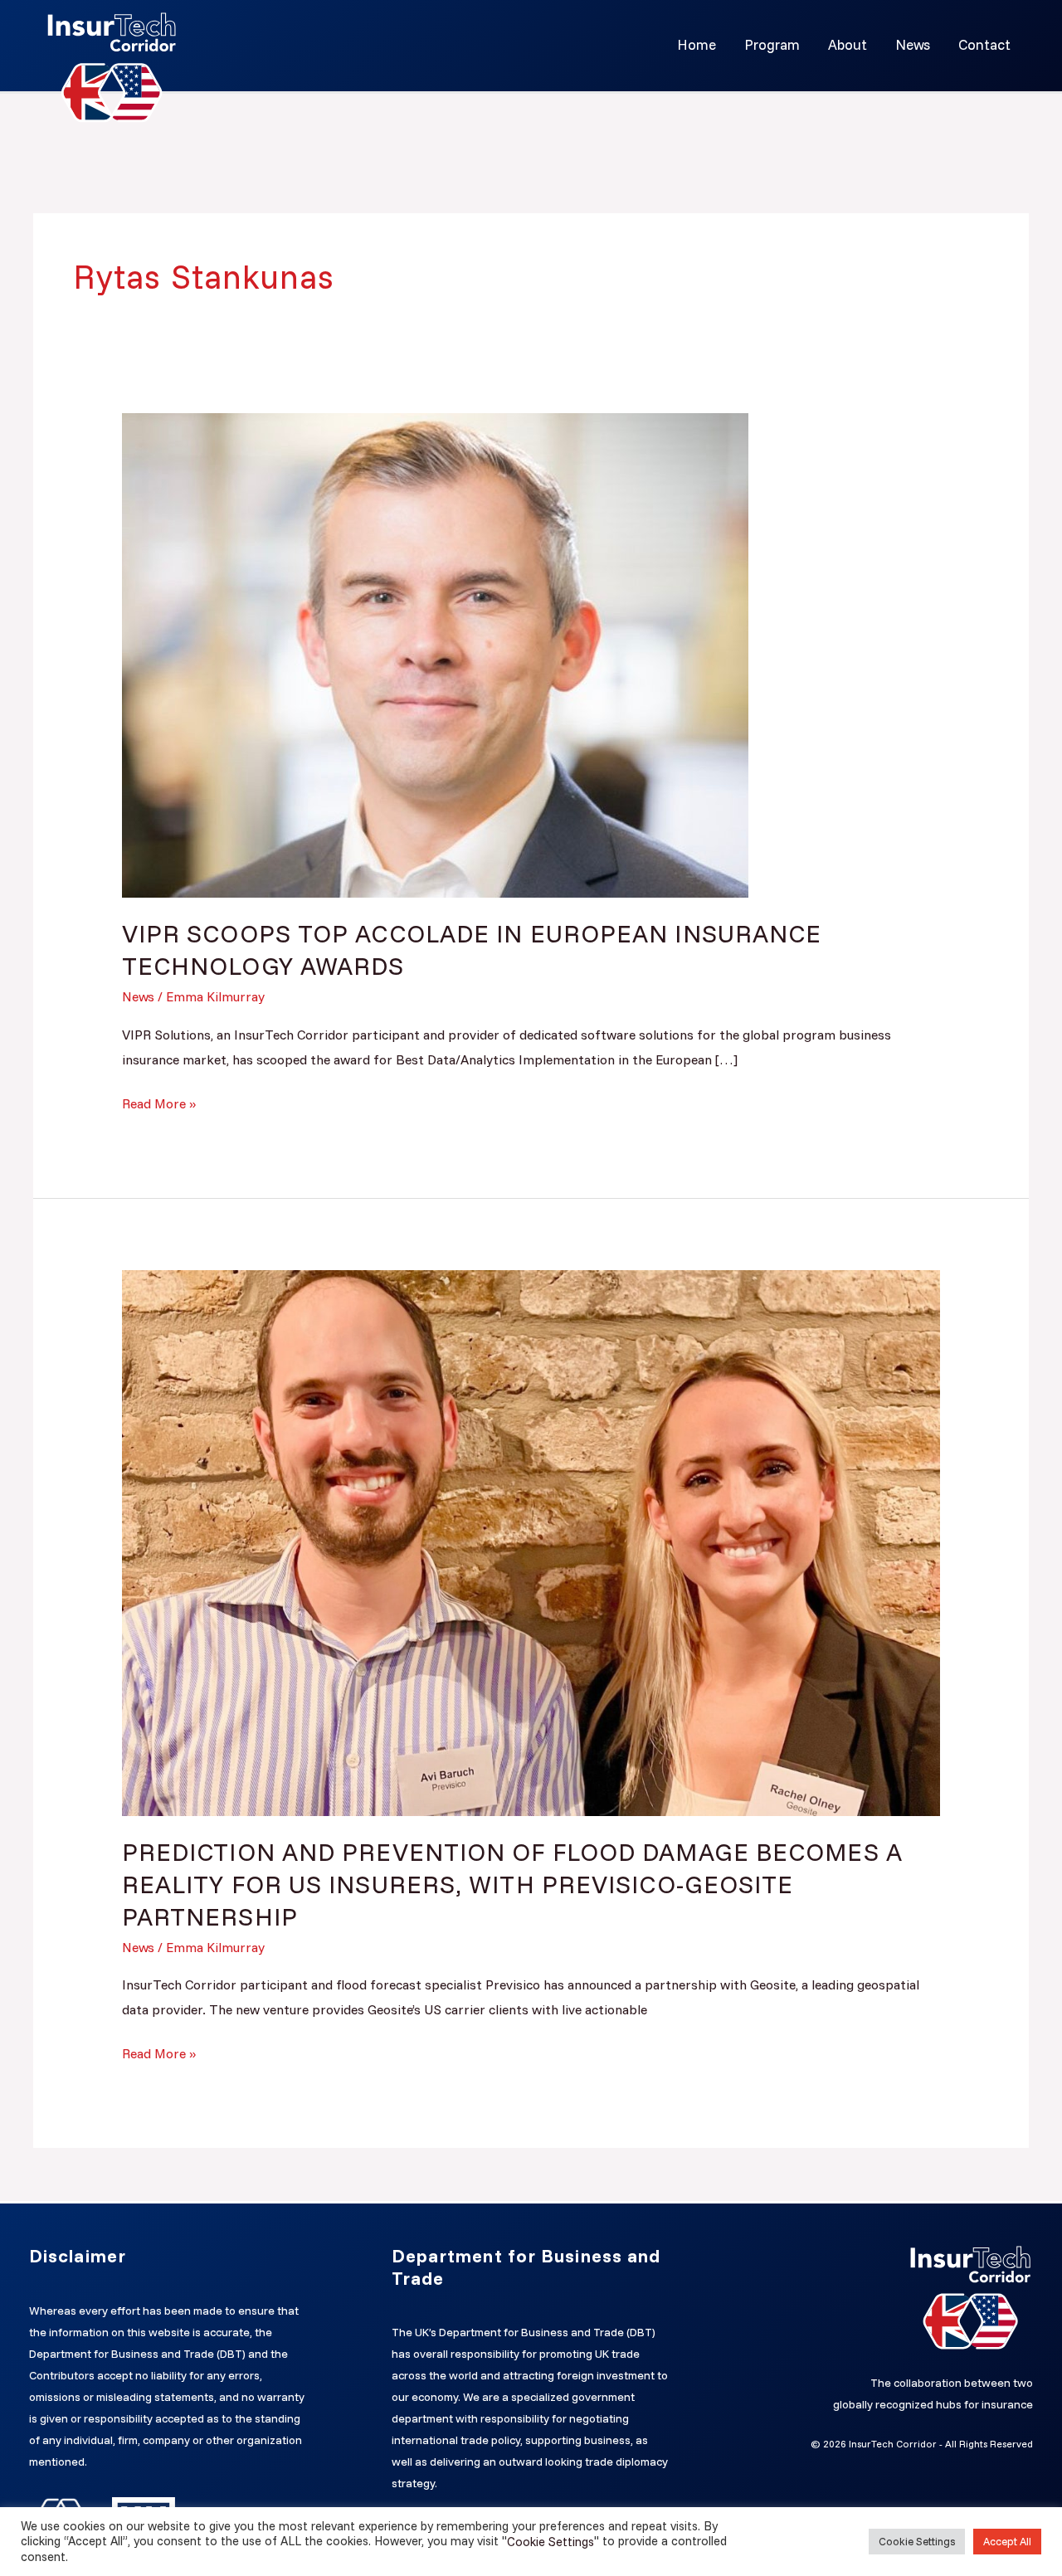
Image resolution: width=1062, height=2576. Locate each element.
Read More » (159, 1102)
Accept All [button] (1007, 2541)
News (913, 44)
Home (697, 44)
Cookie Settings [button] (917, 2541)
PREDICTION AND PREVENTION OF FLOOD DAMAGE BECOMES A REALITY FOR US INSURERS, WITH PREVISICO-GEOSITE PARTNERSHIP (512, 1884)
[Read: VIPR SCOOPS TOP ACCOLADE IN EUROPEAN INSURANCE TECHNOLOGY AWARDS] (435, 654)
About (848, 44)
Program (772, 44)
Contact (984, 44)
